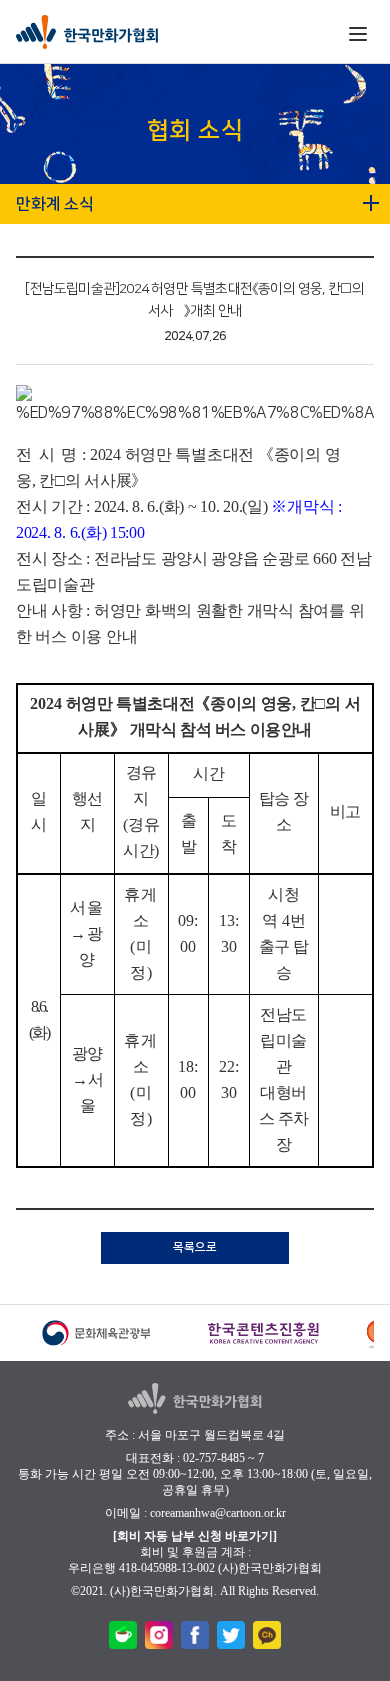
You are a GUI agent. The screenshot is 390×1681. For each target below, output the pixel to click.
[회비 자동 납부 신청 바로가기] (195, 1536)
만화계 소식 (55, 204)
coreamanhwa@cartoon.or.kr (218, 1513)
